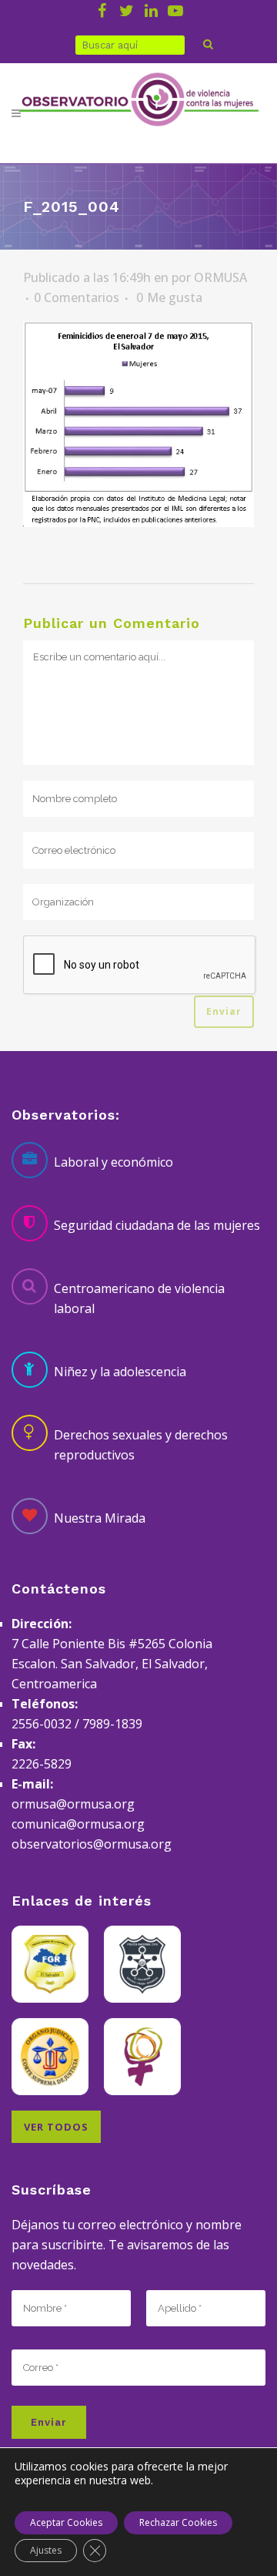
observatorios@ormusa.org (92, 1844)
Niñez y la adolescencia (120, 1372)
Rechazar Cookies (178, 2522)
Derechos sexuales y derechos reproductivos (141, 1445)
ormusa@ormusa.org (73, 1804)
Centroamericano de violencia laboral (139, 1298)
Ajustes (46, 2550)
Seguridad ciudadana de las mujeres (157, 1225)
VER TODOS (56, 2127)
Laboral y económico (113, 1162)
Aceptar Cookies (66, 2522)
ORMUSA (220, 277)
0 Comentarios (77, 297)
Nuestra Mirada (100, 1518)
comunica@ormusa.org (78, 1824)
